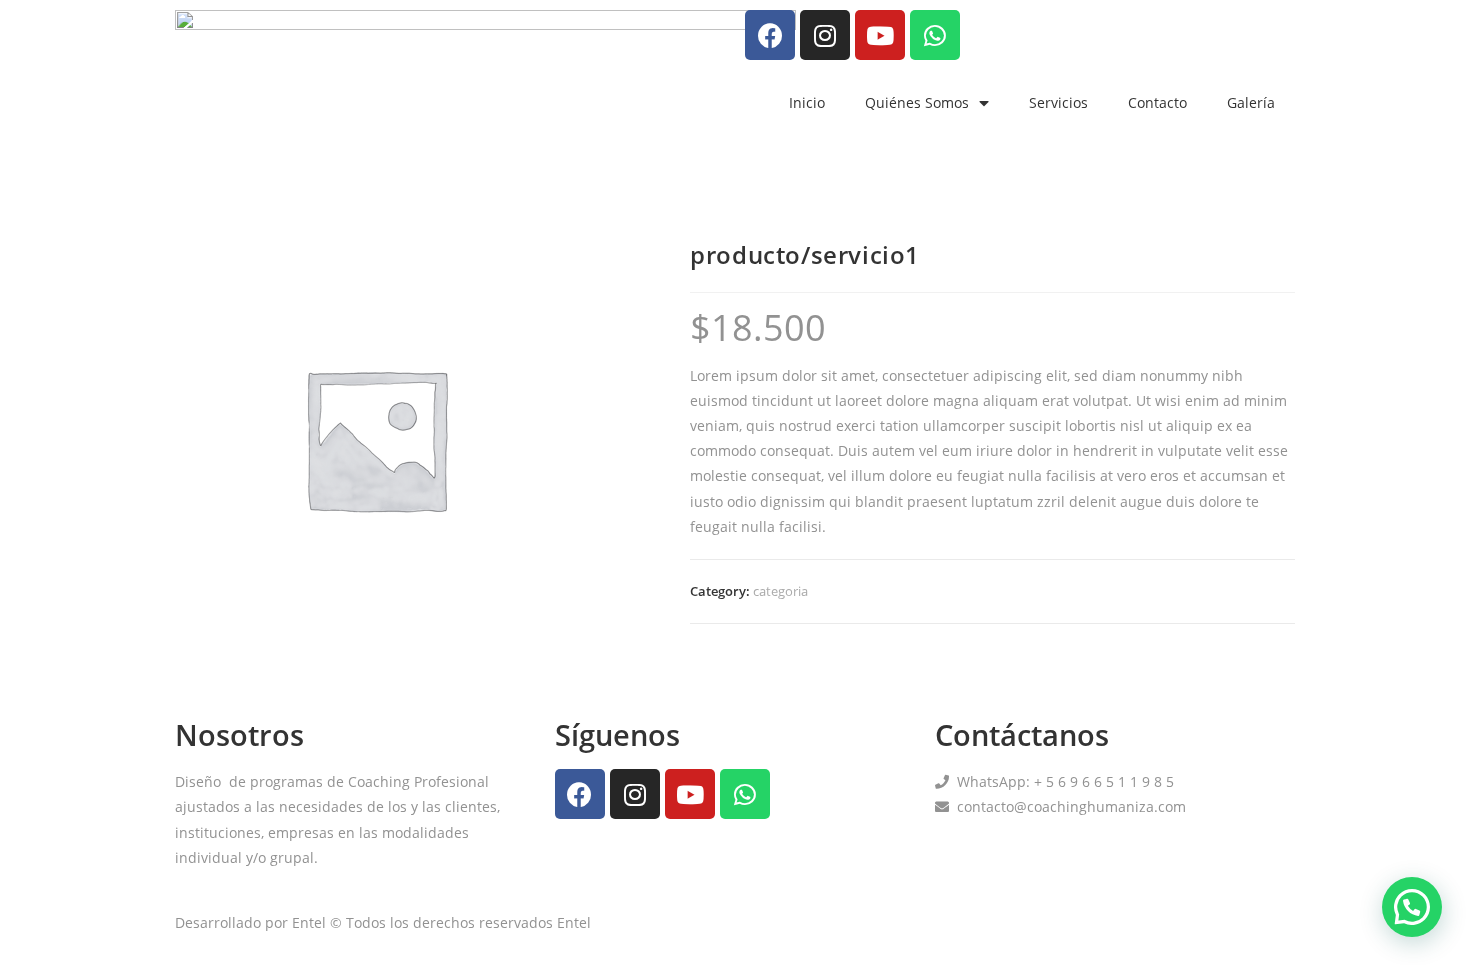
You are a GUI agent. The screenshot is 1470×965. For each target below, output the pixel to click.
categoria (780, 591)
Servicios (1058, 102)
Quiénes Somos (917, 102)
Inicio (807, 102)
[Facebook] (770, 35)
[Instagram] (825, 35)
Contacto (1157, 102)
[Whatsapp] (935, 35)
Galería (1251, 102)
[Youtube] (880, 35)
